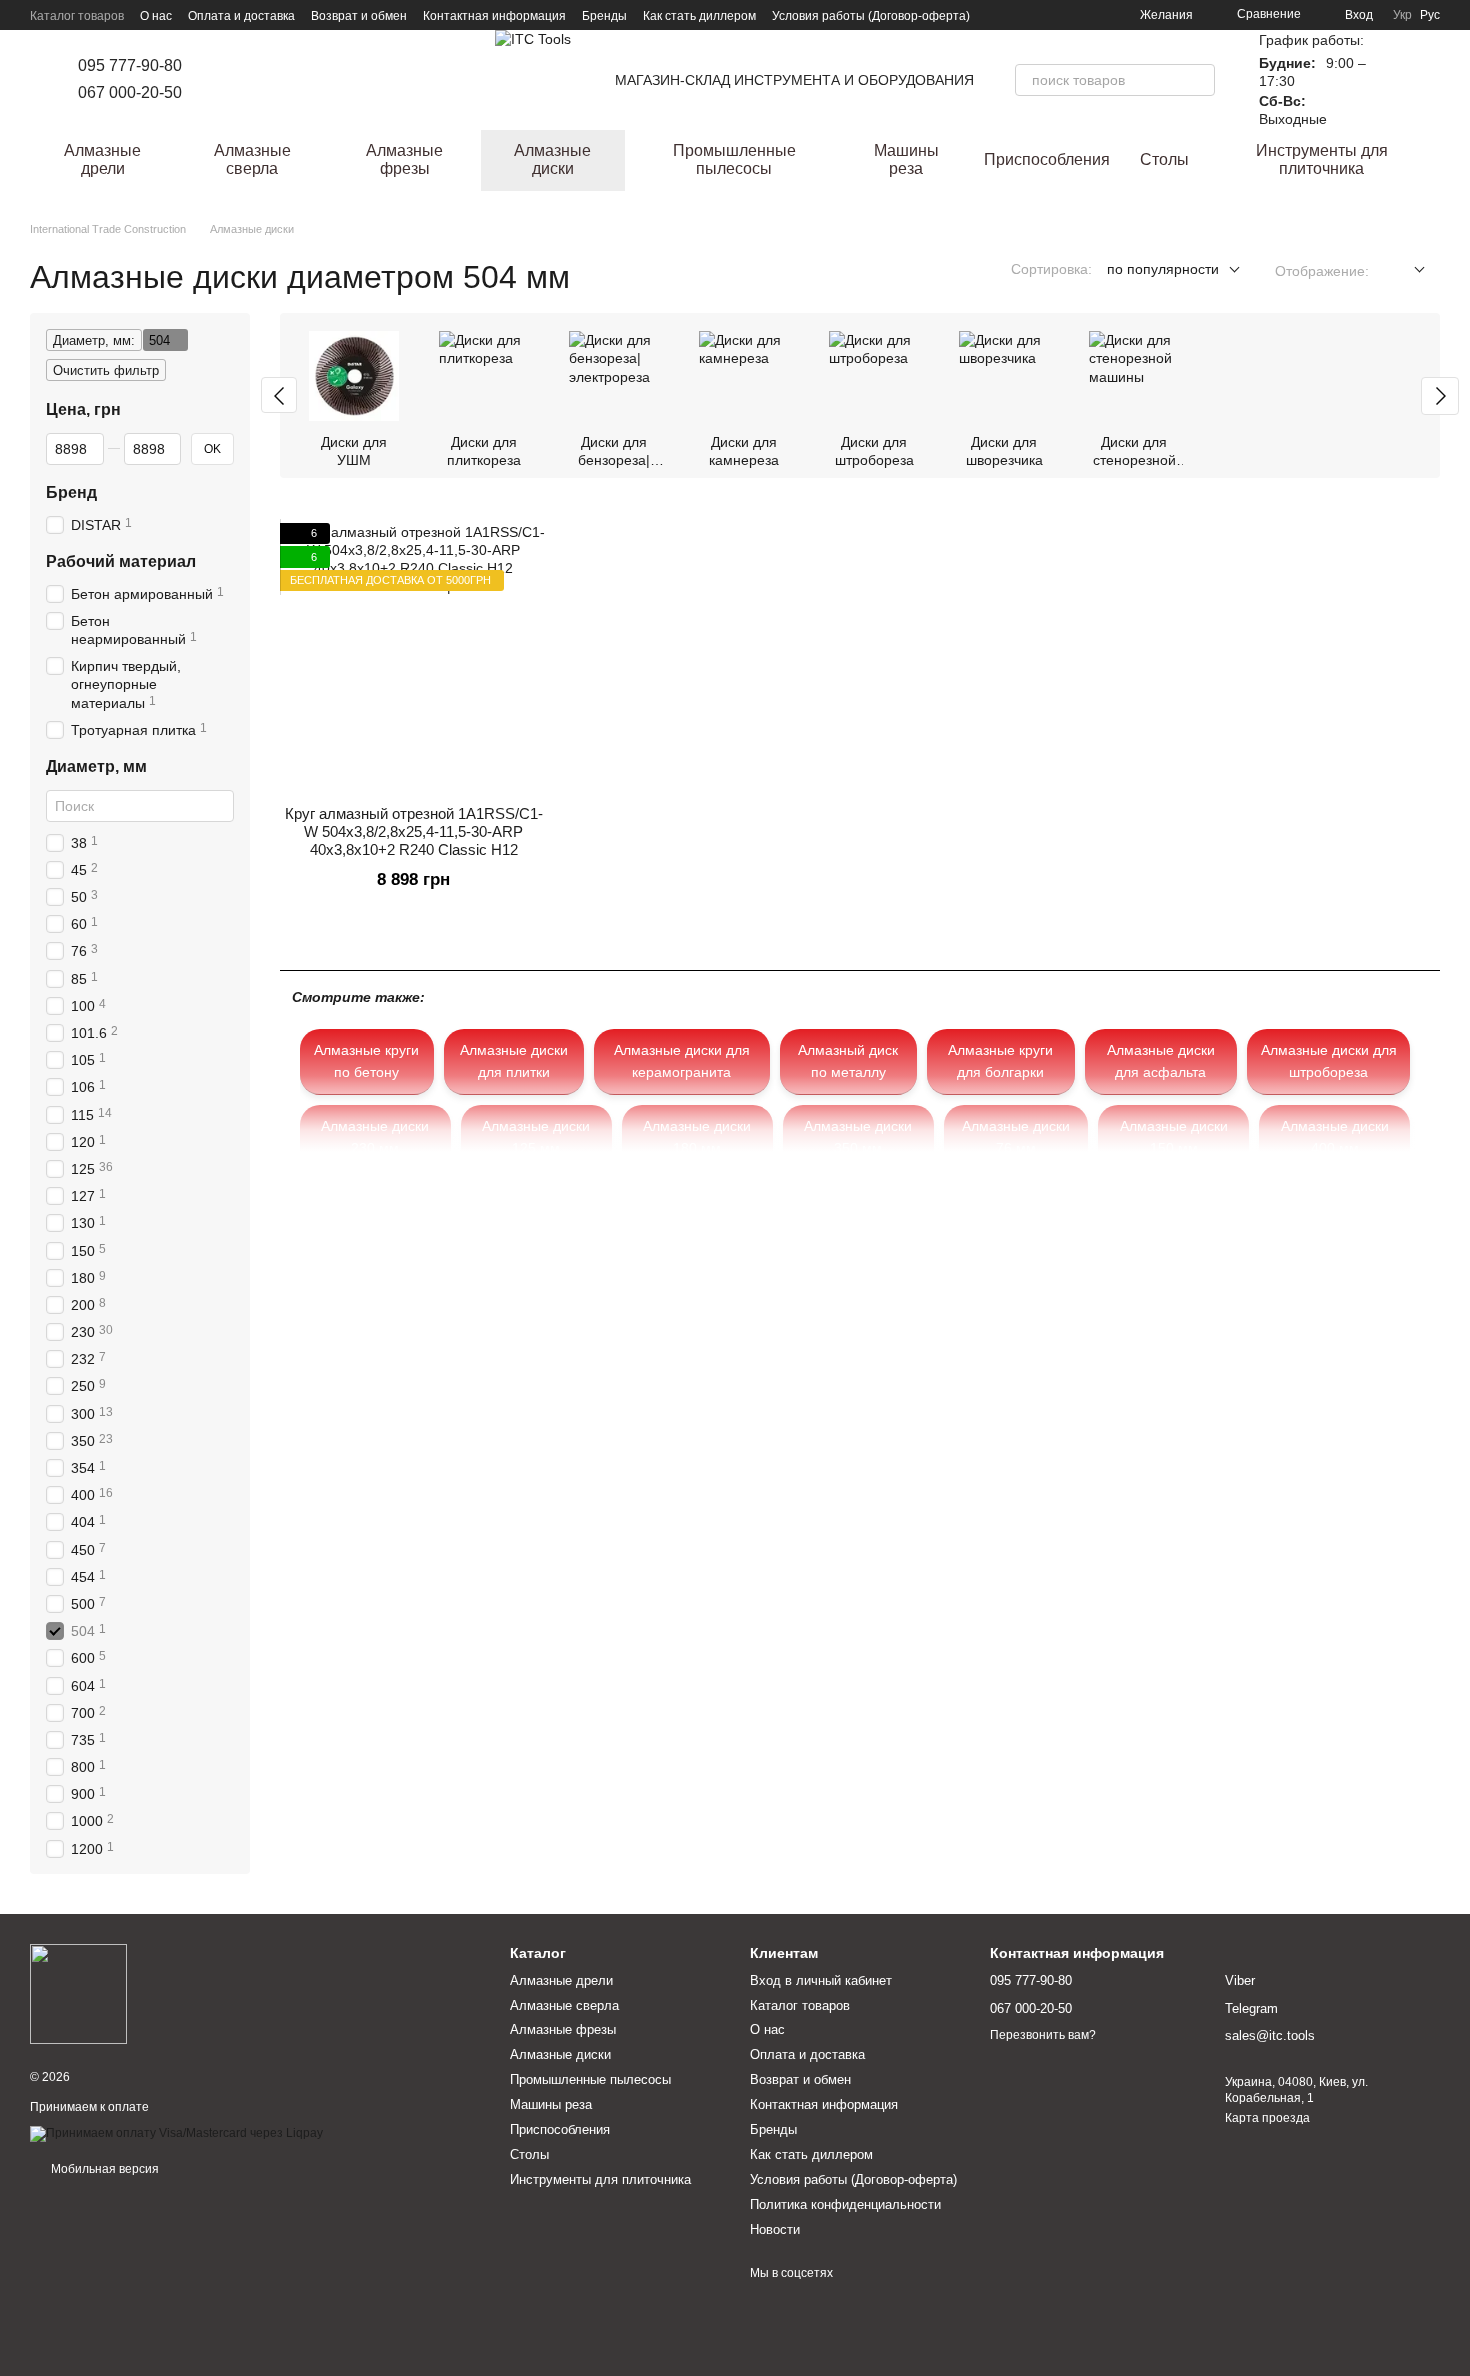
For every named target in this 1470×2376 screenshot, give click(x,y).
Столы (1164, 159)
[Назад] (279, 395)
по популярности (1163, 269)
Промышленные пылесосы (734, 159)
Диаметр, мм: (94, 340)
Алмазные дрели (102, 159)
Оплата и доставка (241, 16)
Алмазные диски (552, 159)
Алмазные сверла (252, 159)
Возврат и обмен (359, 16)
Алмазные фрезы (404, 159)
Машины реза (906, 159)
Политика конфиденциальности (845, 2204)
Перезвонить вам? (1043, 2035)
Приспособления (1047, 159)
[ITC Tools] (78, 1994)
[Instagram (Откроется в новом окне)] (226, 80)
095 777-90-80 (130, 65)
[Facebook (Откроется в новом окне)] (250, 80)
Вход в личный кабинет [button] (821, 1980)
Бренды (604, 16)
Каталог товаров (77, 16)
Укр (1402, 15)
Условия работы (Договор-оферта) (871, 16)
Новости (775, 2229)
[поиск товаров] (1199, 80)
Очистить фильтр (106, 370)
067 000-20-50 (130, 92)
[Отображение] (1404, 270)
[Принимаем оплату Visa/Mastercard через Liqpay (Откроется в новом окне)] (176, 2133)
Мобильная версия (103, 2169)
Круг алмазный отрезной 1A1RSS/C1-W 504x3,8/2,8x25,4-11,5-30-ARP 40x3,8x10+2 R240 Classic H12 (414, 831)
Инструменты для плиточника (1322, 159)
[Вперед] (1440, 396)
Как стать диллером (699, 16)
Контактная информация (494, 16)
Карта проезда (1267, 2118)
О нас (156, 16)
